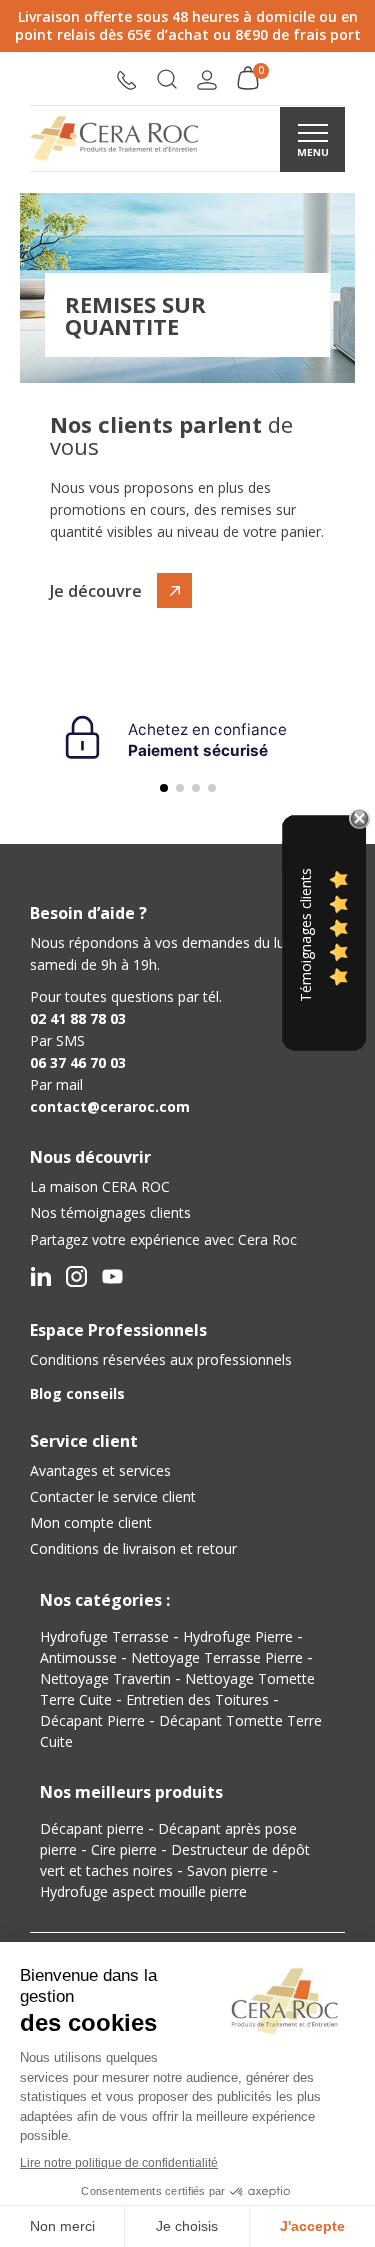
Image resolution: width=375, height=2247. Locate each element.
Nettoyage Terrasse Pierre (217, 1657)
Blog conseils (77, 1393)
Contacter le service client (113, 1496)
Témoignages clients (305, 935)
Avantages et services (100, 1470)
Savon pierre (227, 1870)
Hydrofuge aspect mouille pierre (143, 1891)
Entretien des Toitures (197, 1699)
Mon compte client (91, 1522)
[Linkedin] (40, 1276)
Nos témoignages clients (110, 1212)
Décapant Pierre (92, 1720)
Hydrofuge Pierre (238, 1636)
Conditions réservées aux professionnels (161, 1359)
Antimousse (78, 1657)
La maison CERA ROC (100, 1186)
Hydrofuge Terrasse (104, 1636)
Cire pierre (124, 1849)
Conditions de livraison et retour (133, 1548)
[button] (167, 81)
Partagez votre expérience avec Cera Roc (163, 1239)
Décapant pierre (92, 1828)
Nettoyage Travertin (105, 1678)
